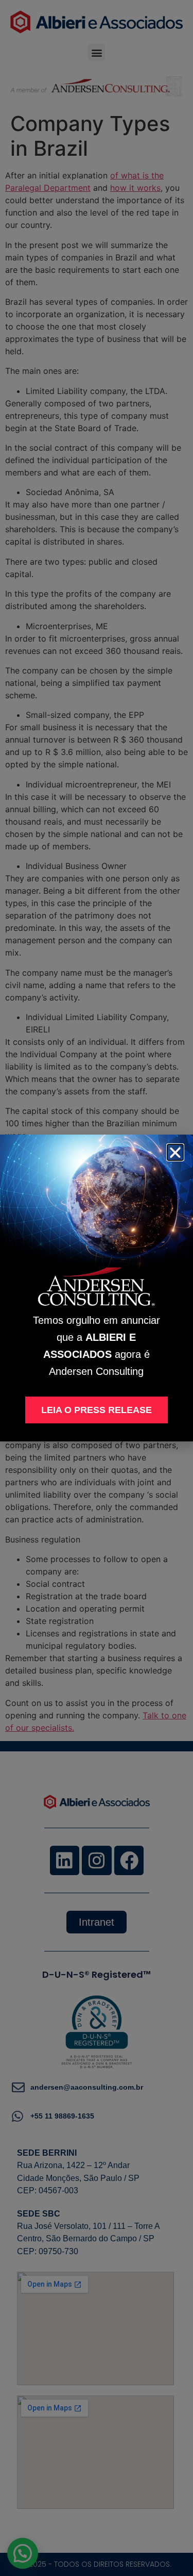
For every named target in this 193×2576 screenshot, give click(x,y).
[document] (97, 1288)
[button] (175, 1152)
